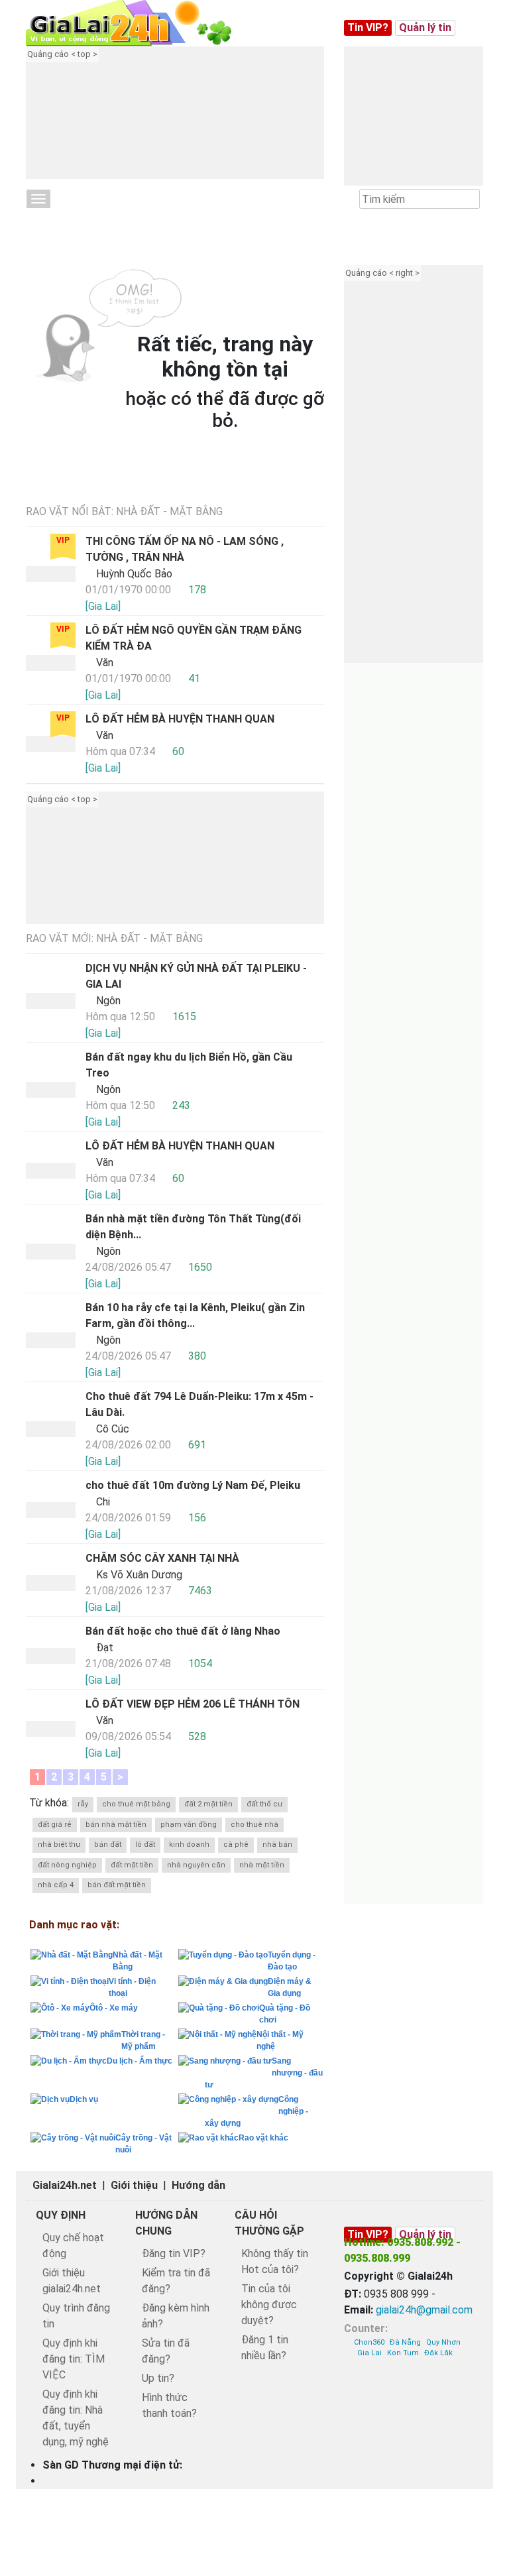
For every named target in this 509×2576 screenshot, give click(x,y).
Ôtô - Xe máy (114, 2008)
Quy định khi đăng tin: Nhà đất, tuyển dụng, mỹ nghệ (76, 2418)
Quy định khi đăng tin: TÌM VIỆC (74, 2359)
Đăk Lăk (438, 2353)
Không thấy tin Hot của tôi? (275, 2261)
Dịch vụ (84, 2099)
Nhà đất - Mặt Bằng (84, 220)
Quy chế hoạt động (73, 2246)
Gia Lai (369, 2353)
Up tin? (158, 2378)
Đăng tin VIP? (174, 2254)
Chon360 (369, 2342)
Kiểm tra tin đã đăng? (176, 2281)
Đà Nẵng (405, 2342)
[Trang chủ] (142, 23)
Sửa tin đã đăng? (166, 2351)
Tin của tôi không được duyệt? (269, 2305)
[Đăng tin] (454, 2455)
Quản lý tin (425, 28)
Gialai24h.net (65, 2185)
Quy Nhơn (443, 2342)
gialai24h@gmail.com (424, 2310)
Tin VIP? (368, 28)
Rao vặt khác (263, 2138)
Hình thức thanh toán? (169, 2405)
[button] (192, 123)
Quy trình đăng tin (76, 2316)
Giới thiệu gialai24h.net (72, 2281)
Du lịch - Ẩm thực (140, 2061)
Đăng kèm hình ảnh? (176, 2316)
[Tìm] (469, 200)
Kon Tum (403, 2353)
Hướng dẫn (198, 2185)
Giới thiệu (134, 2185)
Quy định (61, 2215)
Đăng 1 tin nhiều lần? (265, 2348)
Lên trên (487, 2455)
